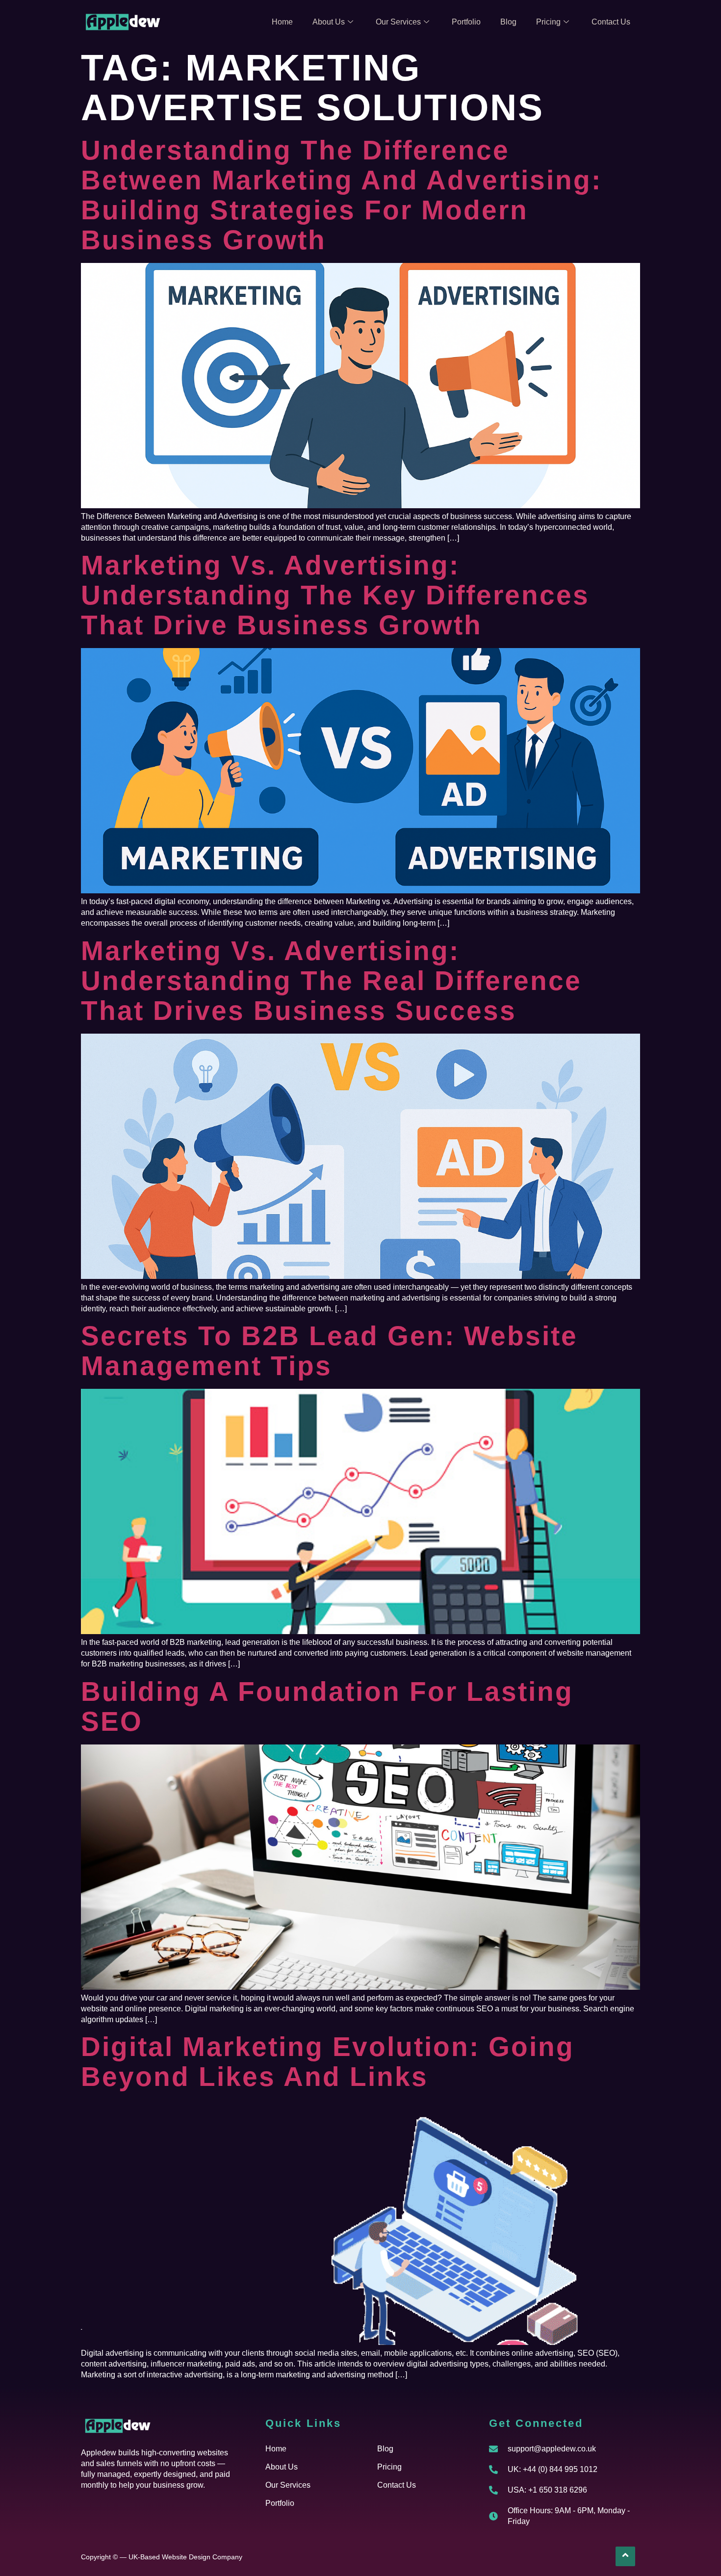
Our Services (398, 22)
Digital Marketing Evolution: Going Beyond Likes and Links (328, 2062)
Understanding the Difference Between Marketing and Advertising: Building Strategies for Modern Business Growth (341, 195)
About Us (329, 22)
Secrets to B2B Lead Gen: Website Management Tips (329, 1351)
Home (282, 22)
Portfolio (466, 22)
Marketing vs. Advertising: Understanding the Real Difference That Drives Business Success (331, 981)
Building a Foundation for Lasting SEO (327, 1706)
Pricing (548, 22)
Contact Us (611, 22)
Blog (508, 22)
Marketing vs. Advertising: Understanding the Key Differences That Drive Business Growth (335, 595)
